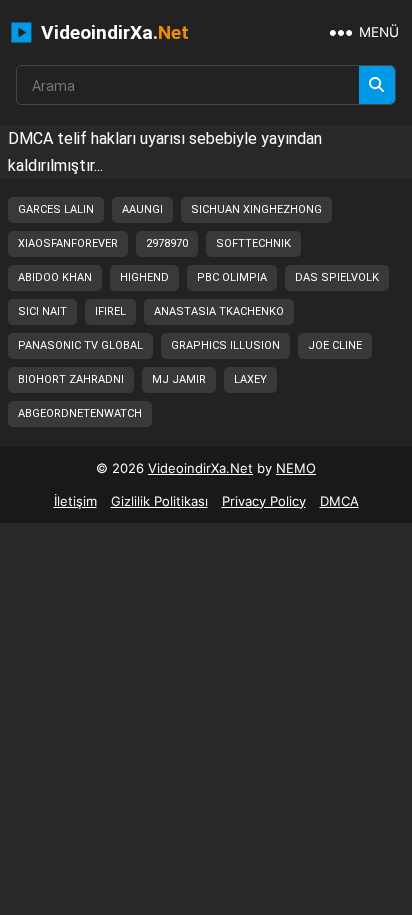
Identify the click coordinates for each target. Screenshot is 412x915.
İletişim (75, 501)
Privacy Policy (264, 501)
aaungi (142, 209)
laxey (250, 379)
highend (144, 277)
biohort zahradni (71, 379)
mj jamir (179, 379)
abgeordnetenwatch (80, 413)
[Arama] (377, 85)
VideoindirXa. (112, 32)
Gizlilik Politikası (159, 501)
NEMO (296, 468)
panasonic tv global (80, 345)
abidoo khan (55, 277)
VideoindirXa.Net (200, 468)
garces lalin (56, 209)
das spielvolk (337, 277)
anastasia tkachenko (219, 311)
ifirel (110, 311)
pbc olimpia (232, 277)
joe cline (335, 345)
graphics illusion (225, 345)
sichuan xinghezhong (256, 209)
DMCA (339, 501)
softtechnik (253, 243)
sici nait (42, 311)
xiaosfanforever (68, 243)
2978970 (167, 243)
